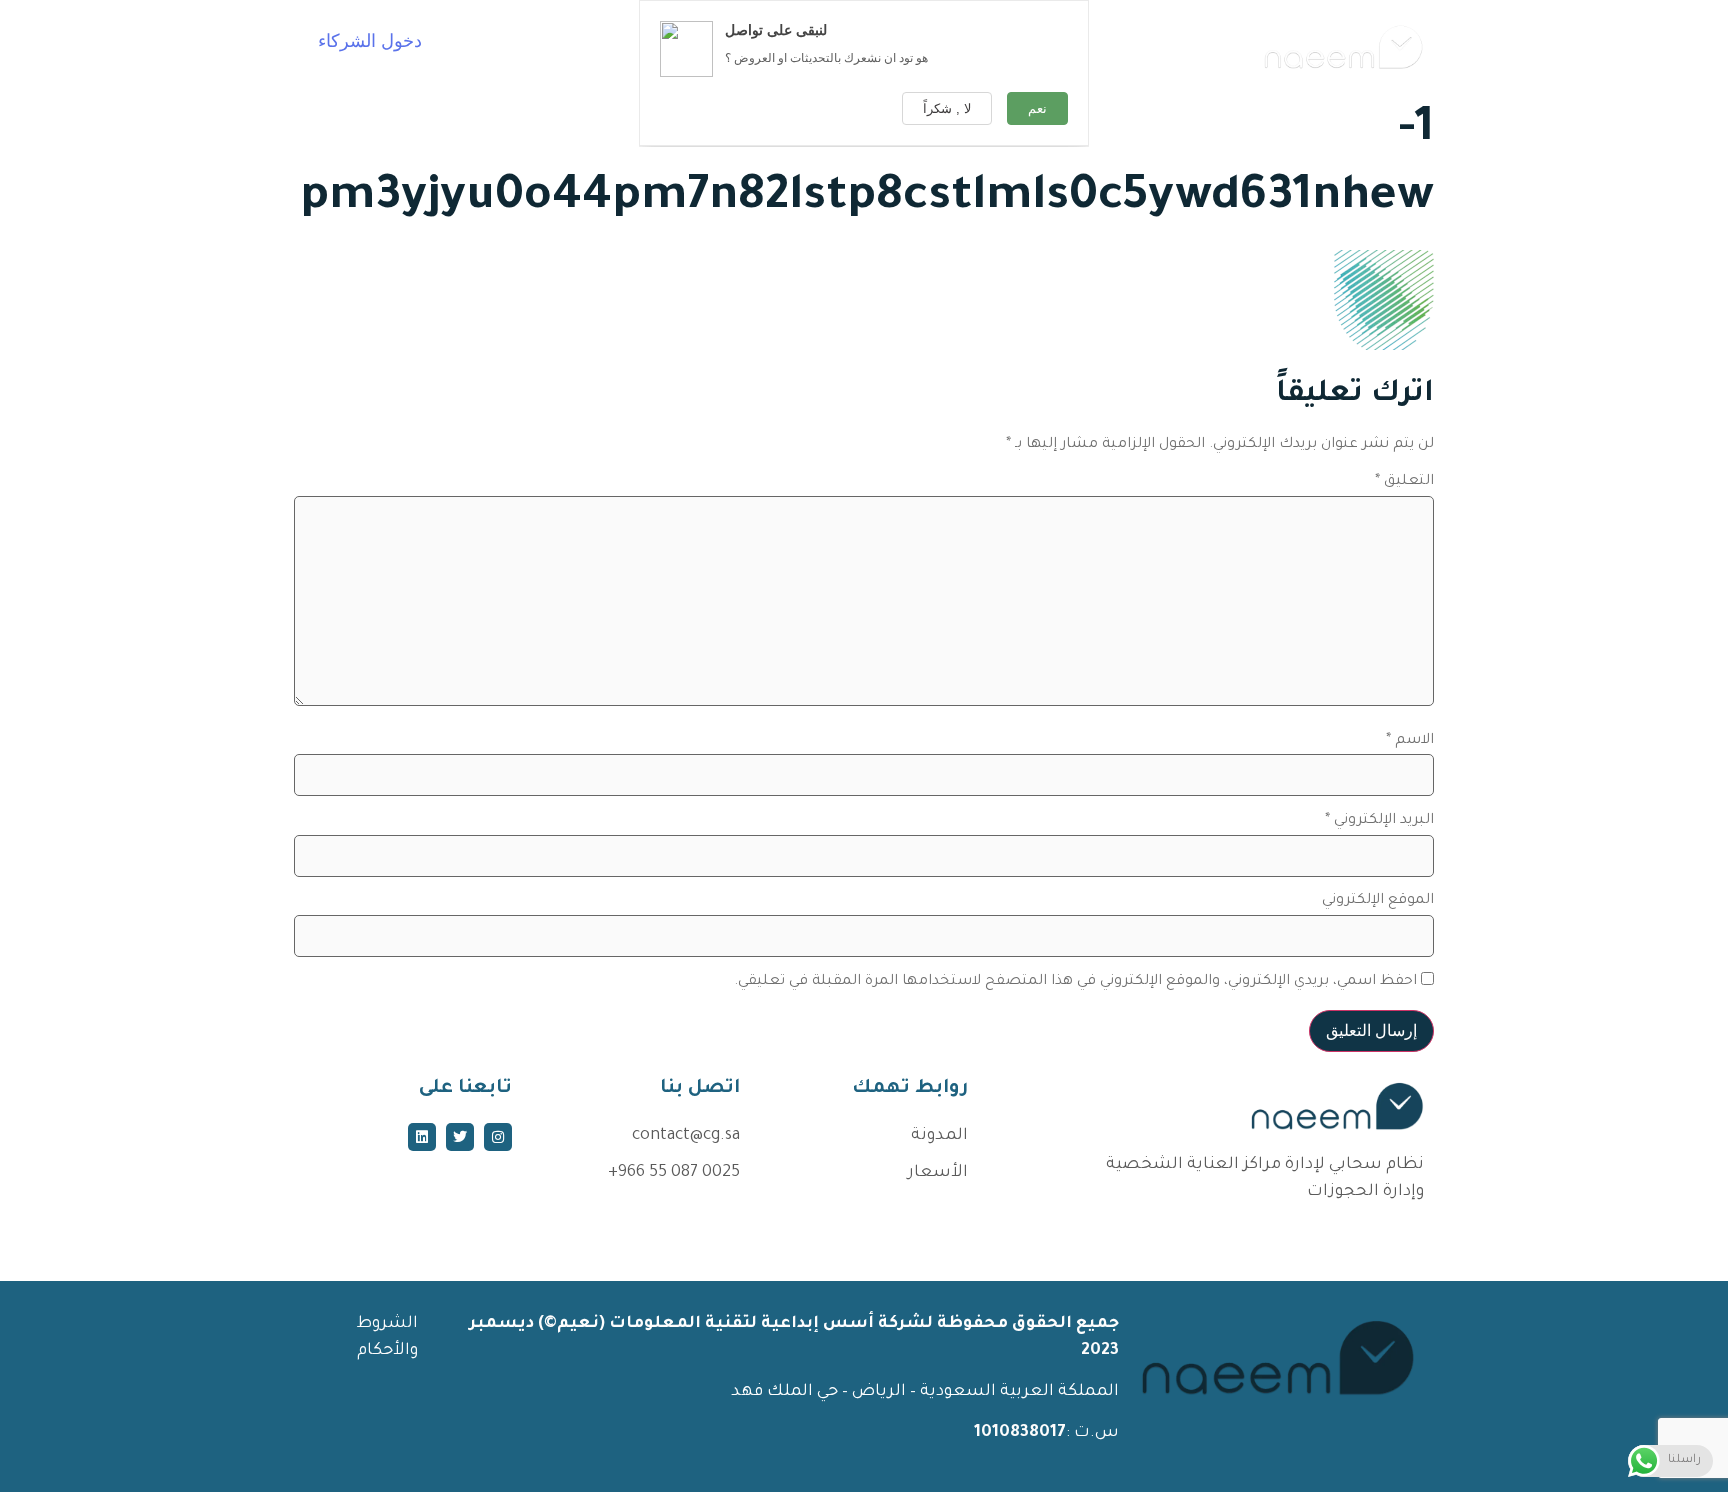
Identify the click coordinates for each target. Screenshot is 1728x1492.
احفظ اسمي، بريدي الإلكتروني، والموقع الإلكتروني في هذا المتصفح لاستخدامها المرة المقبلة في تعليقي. (1075, 982)
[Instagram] (498, 1137)
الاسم (1410, 741)
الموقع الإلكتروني (1378, 901)
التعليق (1404, 482)
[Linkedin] (422, 1137)
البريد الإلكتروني (1379, 821)
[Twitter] (460, 1137)
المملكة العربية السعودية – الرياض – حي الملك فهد (923, 1392)
